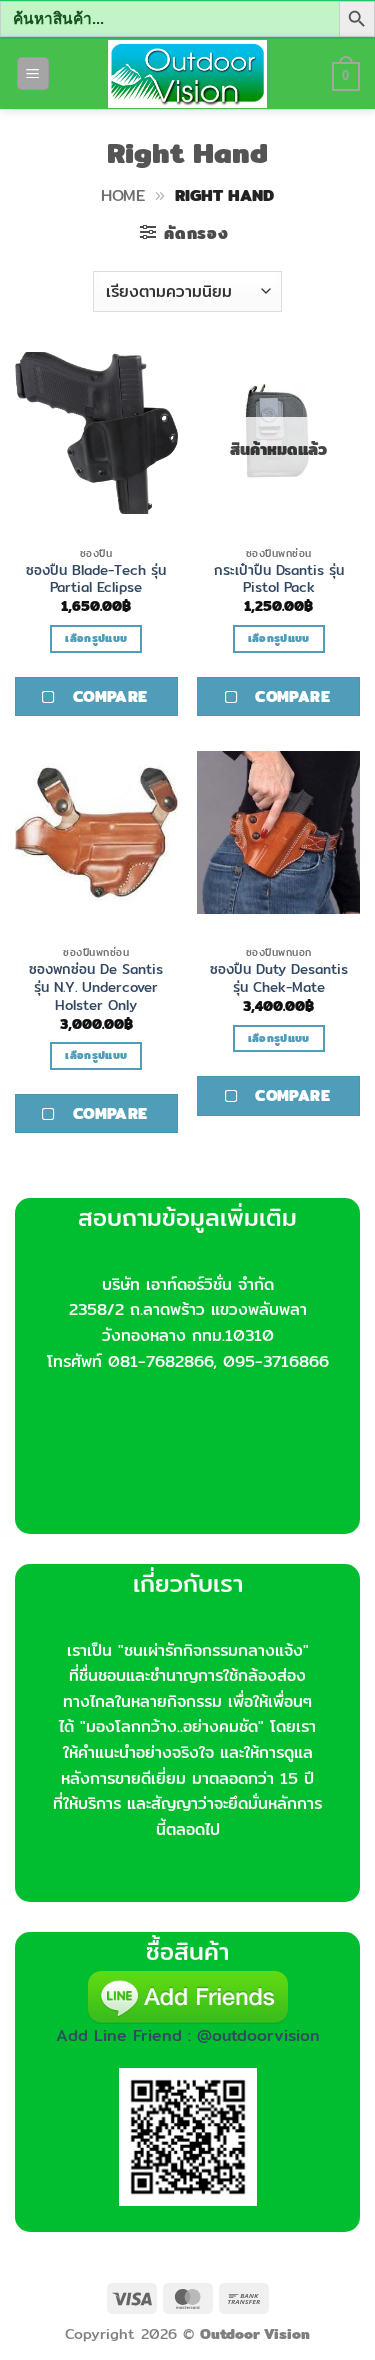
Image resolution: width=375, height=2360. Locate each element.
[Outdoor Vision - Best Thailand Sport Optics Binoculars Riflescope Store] (187, 74)
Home (123, 195)
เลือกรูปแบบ (96, 638)
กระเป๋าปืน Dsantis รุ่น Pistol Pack (279, 579)
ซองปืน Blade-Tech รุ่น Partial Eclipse (96, 579)
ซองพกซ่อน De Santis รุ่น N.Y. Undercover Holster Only (96, 987)
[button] (33, 73)
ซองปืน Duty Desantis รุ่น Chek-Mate (279, 978)
